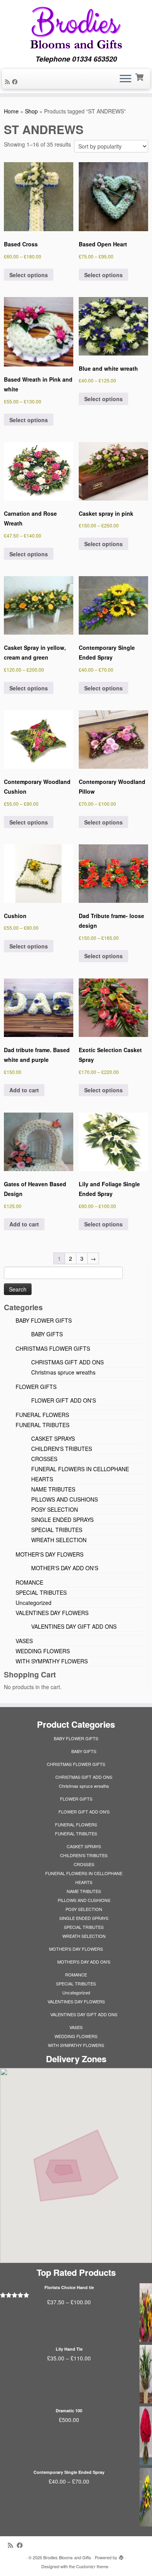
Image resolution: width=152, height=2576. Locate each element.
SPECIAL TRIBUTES (57, 1530)
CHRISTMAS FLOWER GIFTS (53, 1348)
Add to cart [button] (24, 1090)
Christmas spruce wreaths (63, 1372)
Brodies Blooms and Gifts (67, 2557)
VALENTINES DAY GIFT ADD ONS (74, 1626)
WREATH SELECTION (59, 1540)
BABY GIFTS (47, 1334)
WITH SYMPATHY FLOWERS (52, 1661)
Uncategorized (34, 1603)
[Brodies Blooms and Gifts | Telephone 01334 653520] (76, 27)
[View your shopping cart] (140, 76)
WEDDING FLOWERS (43, 1651)
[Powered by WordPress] (121, 2556)
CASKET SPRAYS (53, 1438)
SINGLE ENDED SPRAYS (62, 1520)
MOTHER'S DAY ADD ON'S (65, 1568)
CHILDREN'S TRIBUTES (62, 1449)
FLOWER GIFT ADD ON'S (64, 1400)
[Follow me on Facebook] (16, 81)
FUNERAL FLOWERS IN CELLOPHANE (80, 1469)
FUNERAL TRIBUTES (42, 1425)
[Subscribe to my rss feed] (9, 81)
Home (11, 111)
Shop (31, 111)
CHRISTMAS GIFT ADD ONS (67, 1362)
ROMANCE (29, 1582)
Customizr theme (92, 2566)
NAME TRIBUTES (53, 1489)
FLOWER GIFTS (36, 1387)
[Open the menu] (125, 79)
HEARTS (42, 1479)
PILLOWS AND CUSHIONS (65, 1499)
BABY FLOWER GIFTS (44, 1320)
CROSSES (44, 1459)
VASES (24, 1641)
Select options (29, 275)
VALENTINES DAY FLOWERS (52, 1613)
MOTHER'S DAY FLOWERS (49, 1554)
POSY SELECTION (55, 1509)
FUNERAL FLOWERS (42, 1415)
